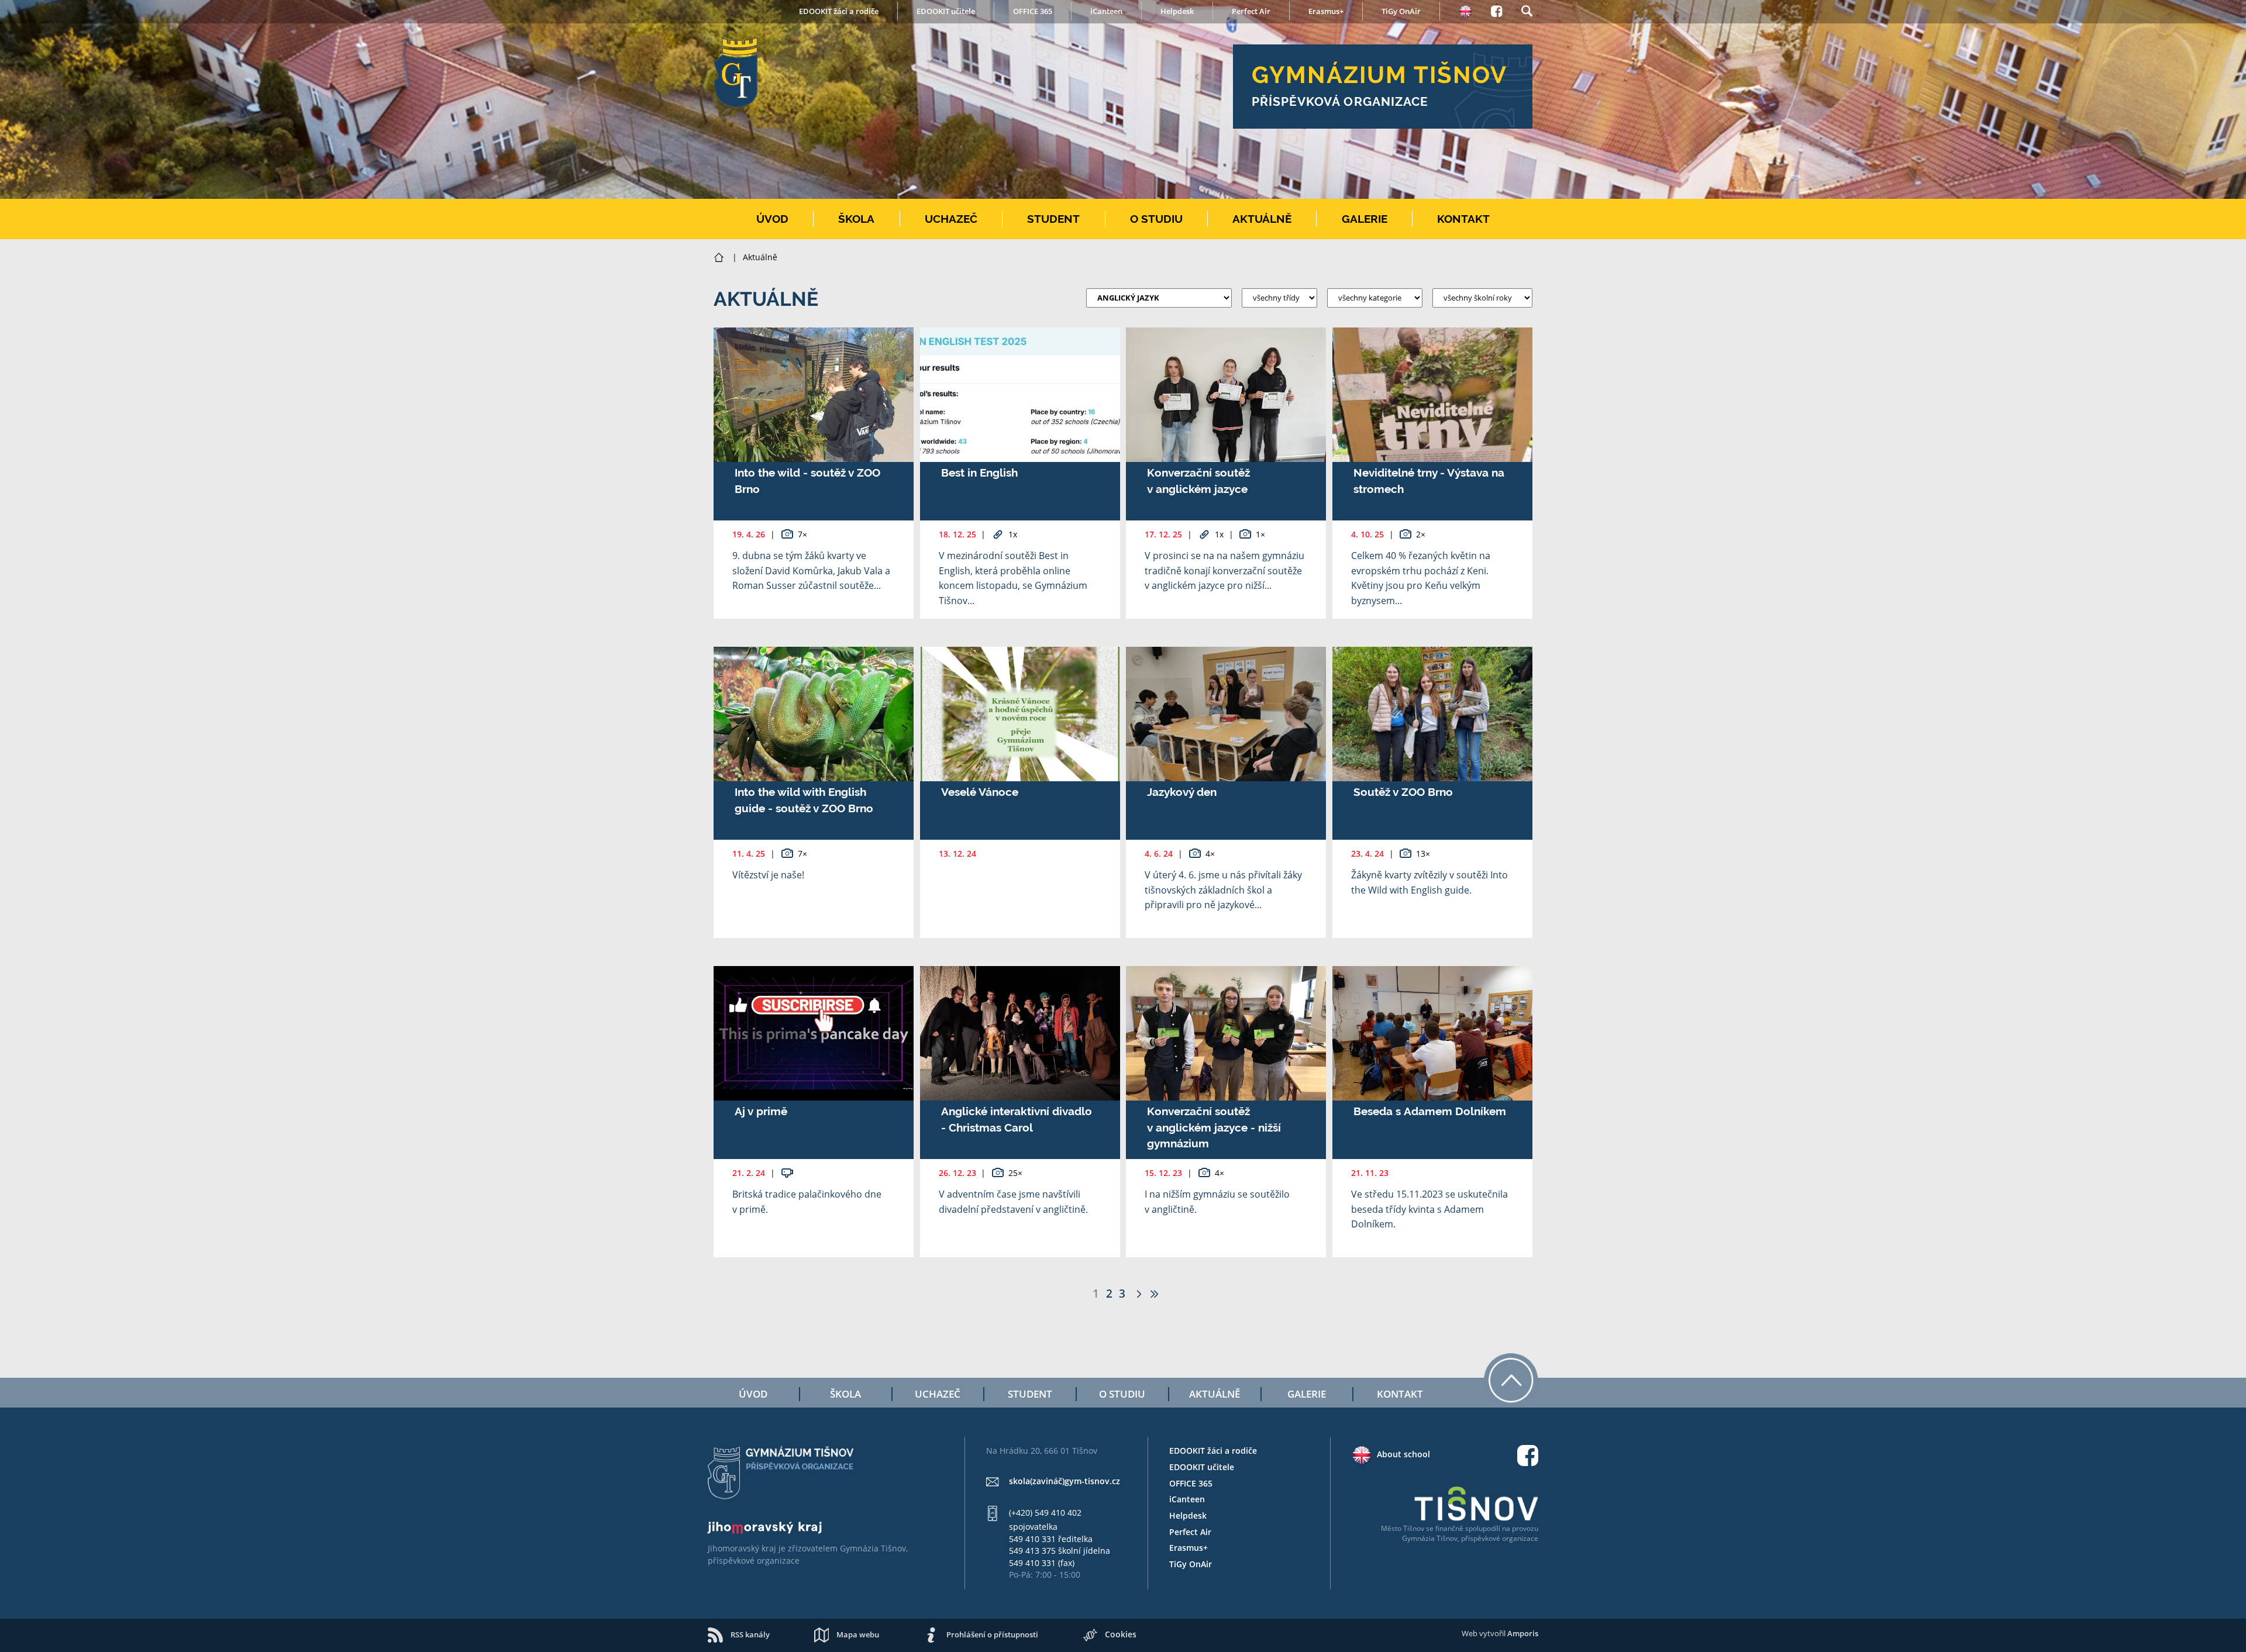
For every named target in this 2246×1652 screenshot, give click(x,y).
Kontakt (1400, 1394)
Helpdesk (1177, 11)
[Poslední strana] (1154, 1293)
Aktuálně (1215, 1394)
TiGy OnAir (1401, 11)
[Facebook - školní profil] (1496, 9)
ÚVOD (772, 219)
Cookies (1121, 1634)
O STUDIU (1156, 219)
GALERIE (1365, 219)
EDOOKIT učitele (946, 11)
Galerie (1307, 1394)
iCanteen (1106, 11)
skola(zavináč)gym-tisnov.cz (1065, 1481)
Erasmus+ (1326, 11)
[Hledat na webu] (1527, 9)
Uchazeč (938, 1394)
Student (1030, 1394)
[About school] (1465, 10)
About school (1403, 1454)
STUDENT (1053, 219)
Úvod (753, 1394)
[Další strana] (1137, 1293)
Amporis (1523, 1633)
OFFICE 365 (1033, 11)
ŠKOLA (856, 219)
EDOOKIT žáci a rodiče (839, 11)
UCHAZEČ (951, 219)
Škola (845, 1394)
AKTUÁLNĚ (1262, 219)
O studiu (1122, 1394)
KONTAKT (1463, 219)
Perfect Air (1251, 11)
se (1430, 1528)
